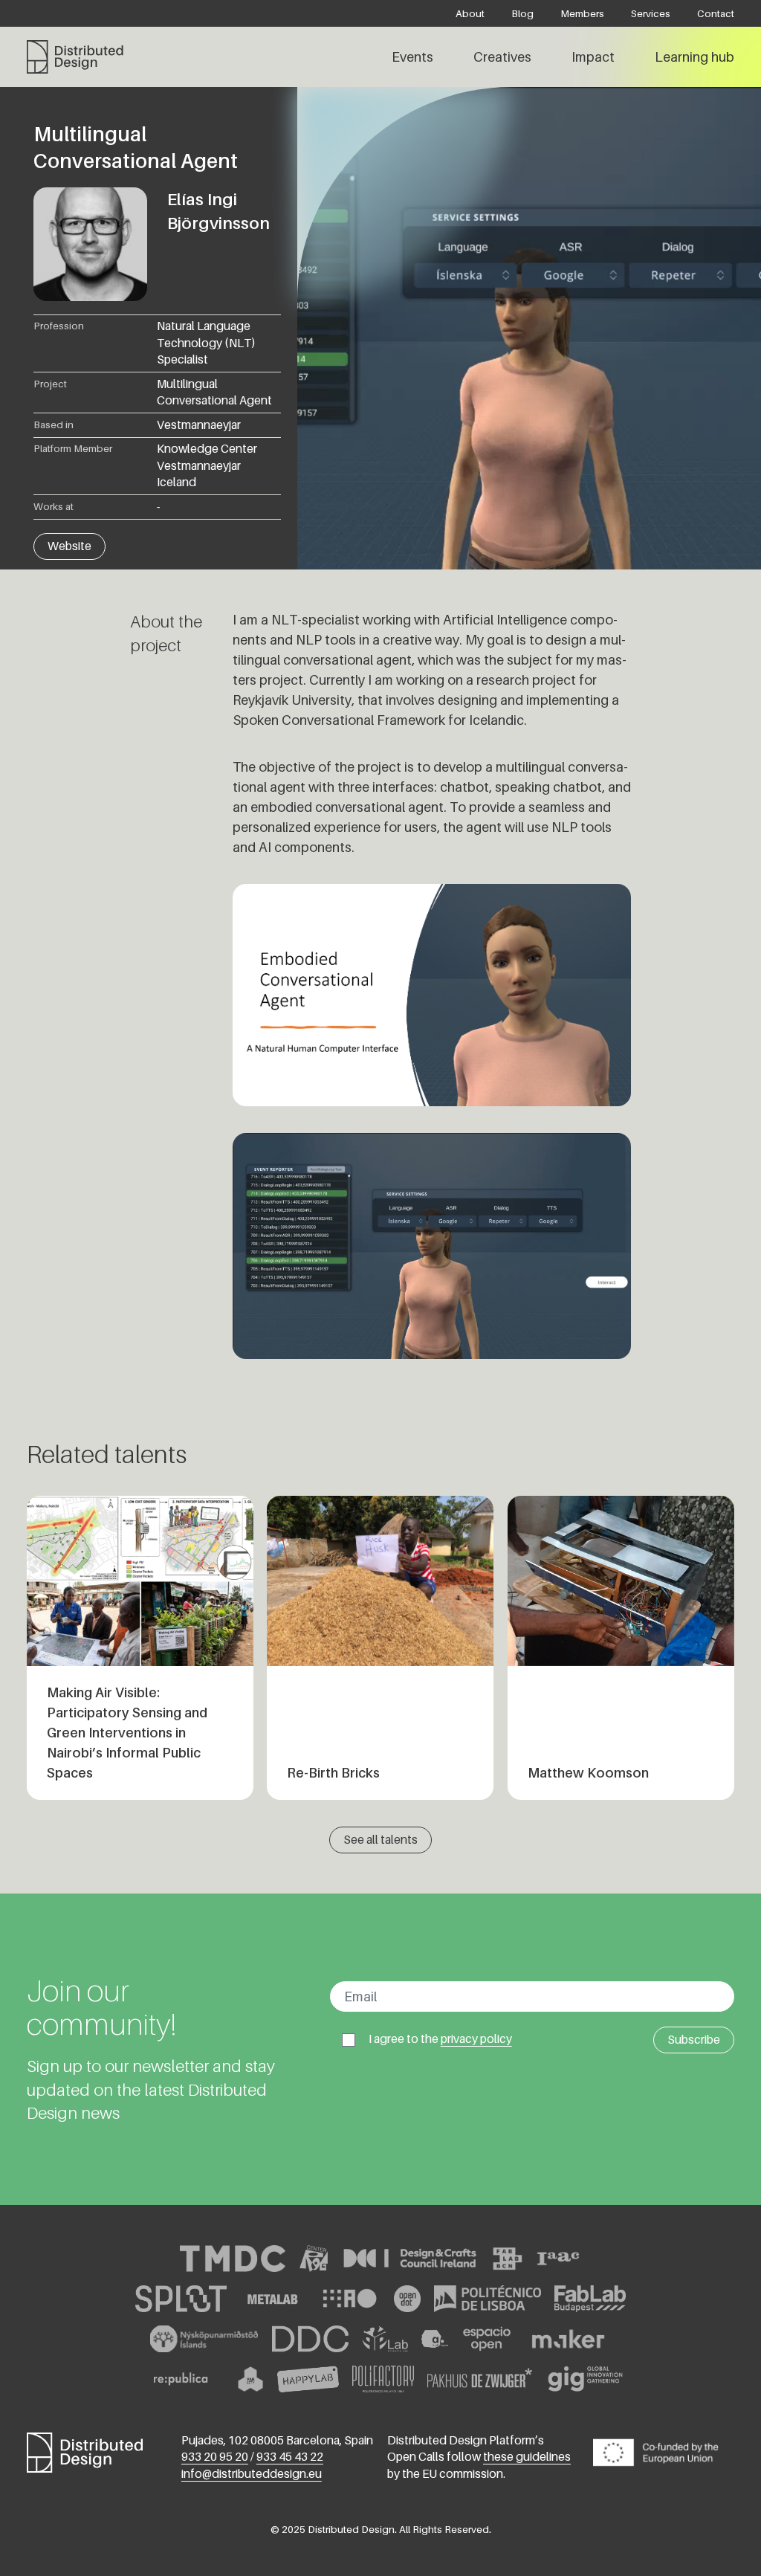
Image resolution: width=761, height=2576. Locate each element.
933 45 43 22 (290, 2457)
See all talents (380, 1840)
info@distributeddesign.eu (252, 2474)
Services (651, 13)
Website (69, 546)
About (470, 13)
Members (582, 13)
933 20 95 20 (215, 2457)
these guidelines (527, 2457)
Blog (522, 13)
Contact (716, 13)
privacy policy (476, 2039)
